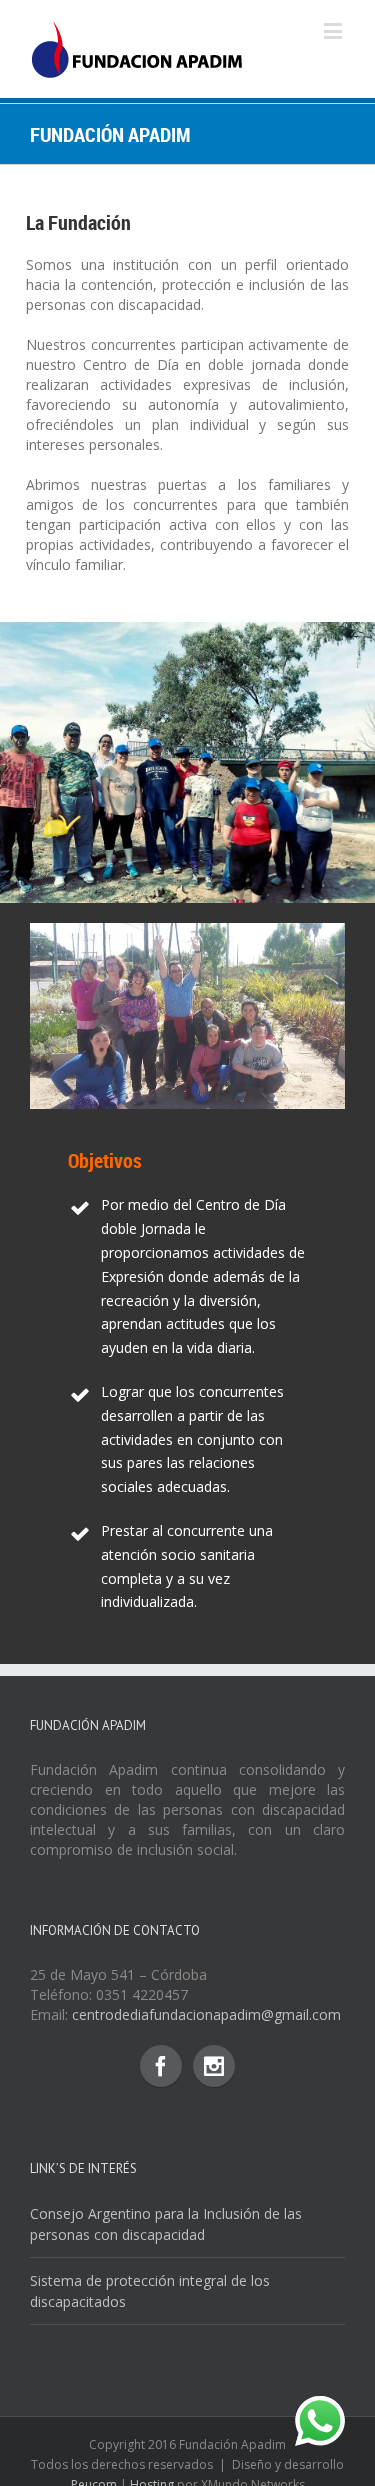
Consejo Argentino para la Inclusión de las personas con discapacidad (166, 2224)
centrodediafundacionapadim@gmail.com (206, 2014)
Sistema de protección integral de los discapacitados (150, 2291)
